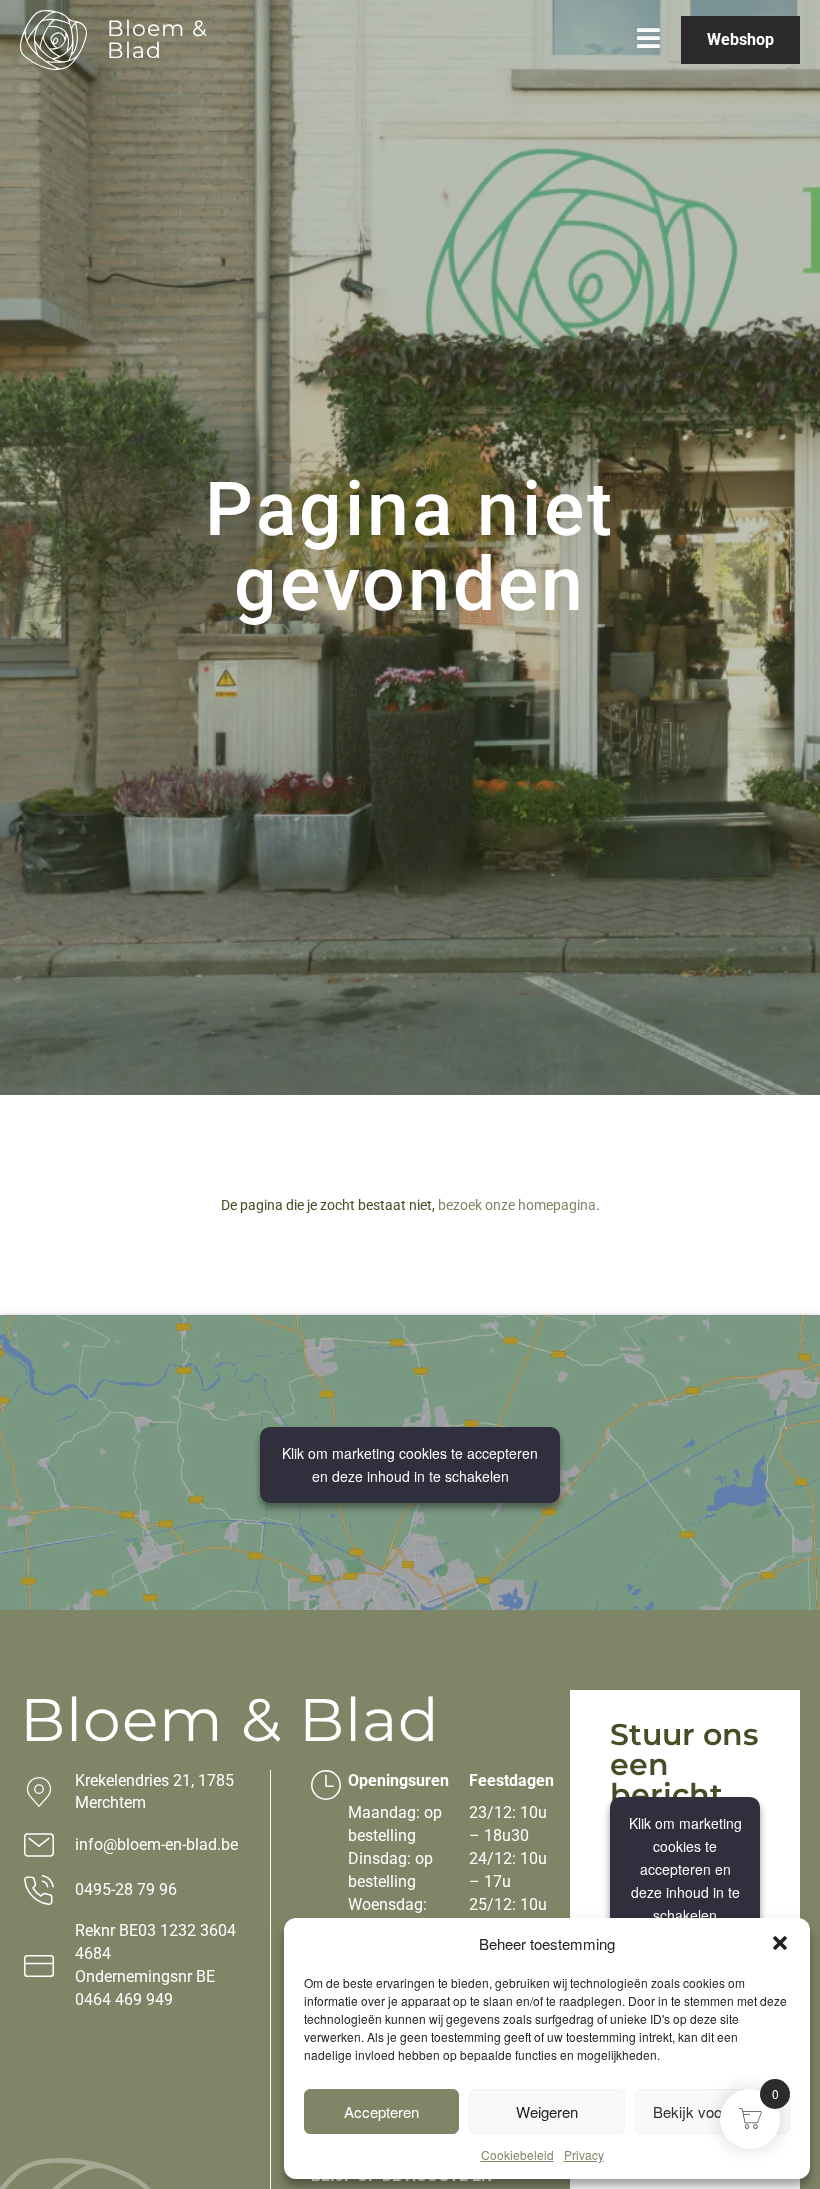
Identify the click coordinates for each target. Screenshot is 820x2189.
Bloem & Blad (157, 39)
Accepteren (381, 2111)
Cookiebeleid (517, 2154)
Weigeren (547, 2111)
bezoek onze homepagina (517, 1205)
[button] (780, 1943)
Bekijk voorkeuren (712, 2111)
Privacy (584, 2154)
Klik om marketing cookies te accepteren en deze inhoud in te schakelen (410, 1464)
